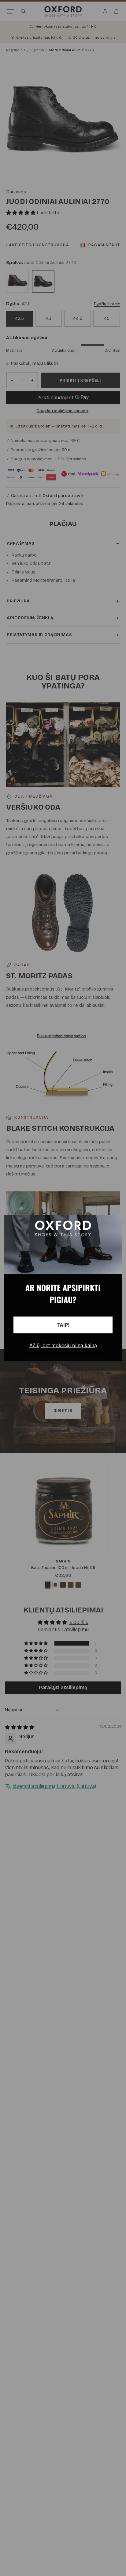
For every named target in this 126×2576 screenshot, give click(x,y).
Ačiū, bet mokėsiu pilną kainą (63, 1345)
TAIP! (63, 1325)
